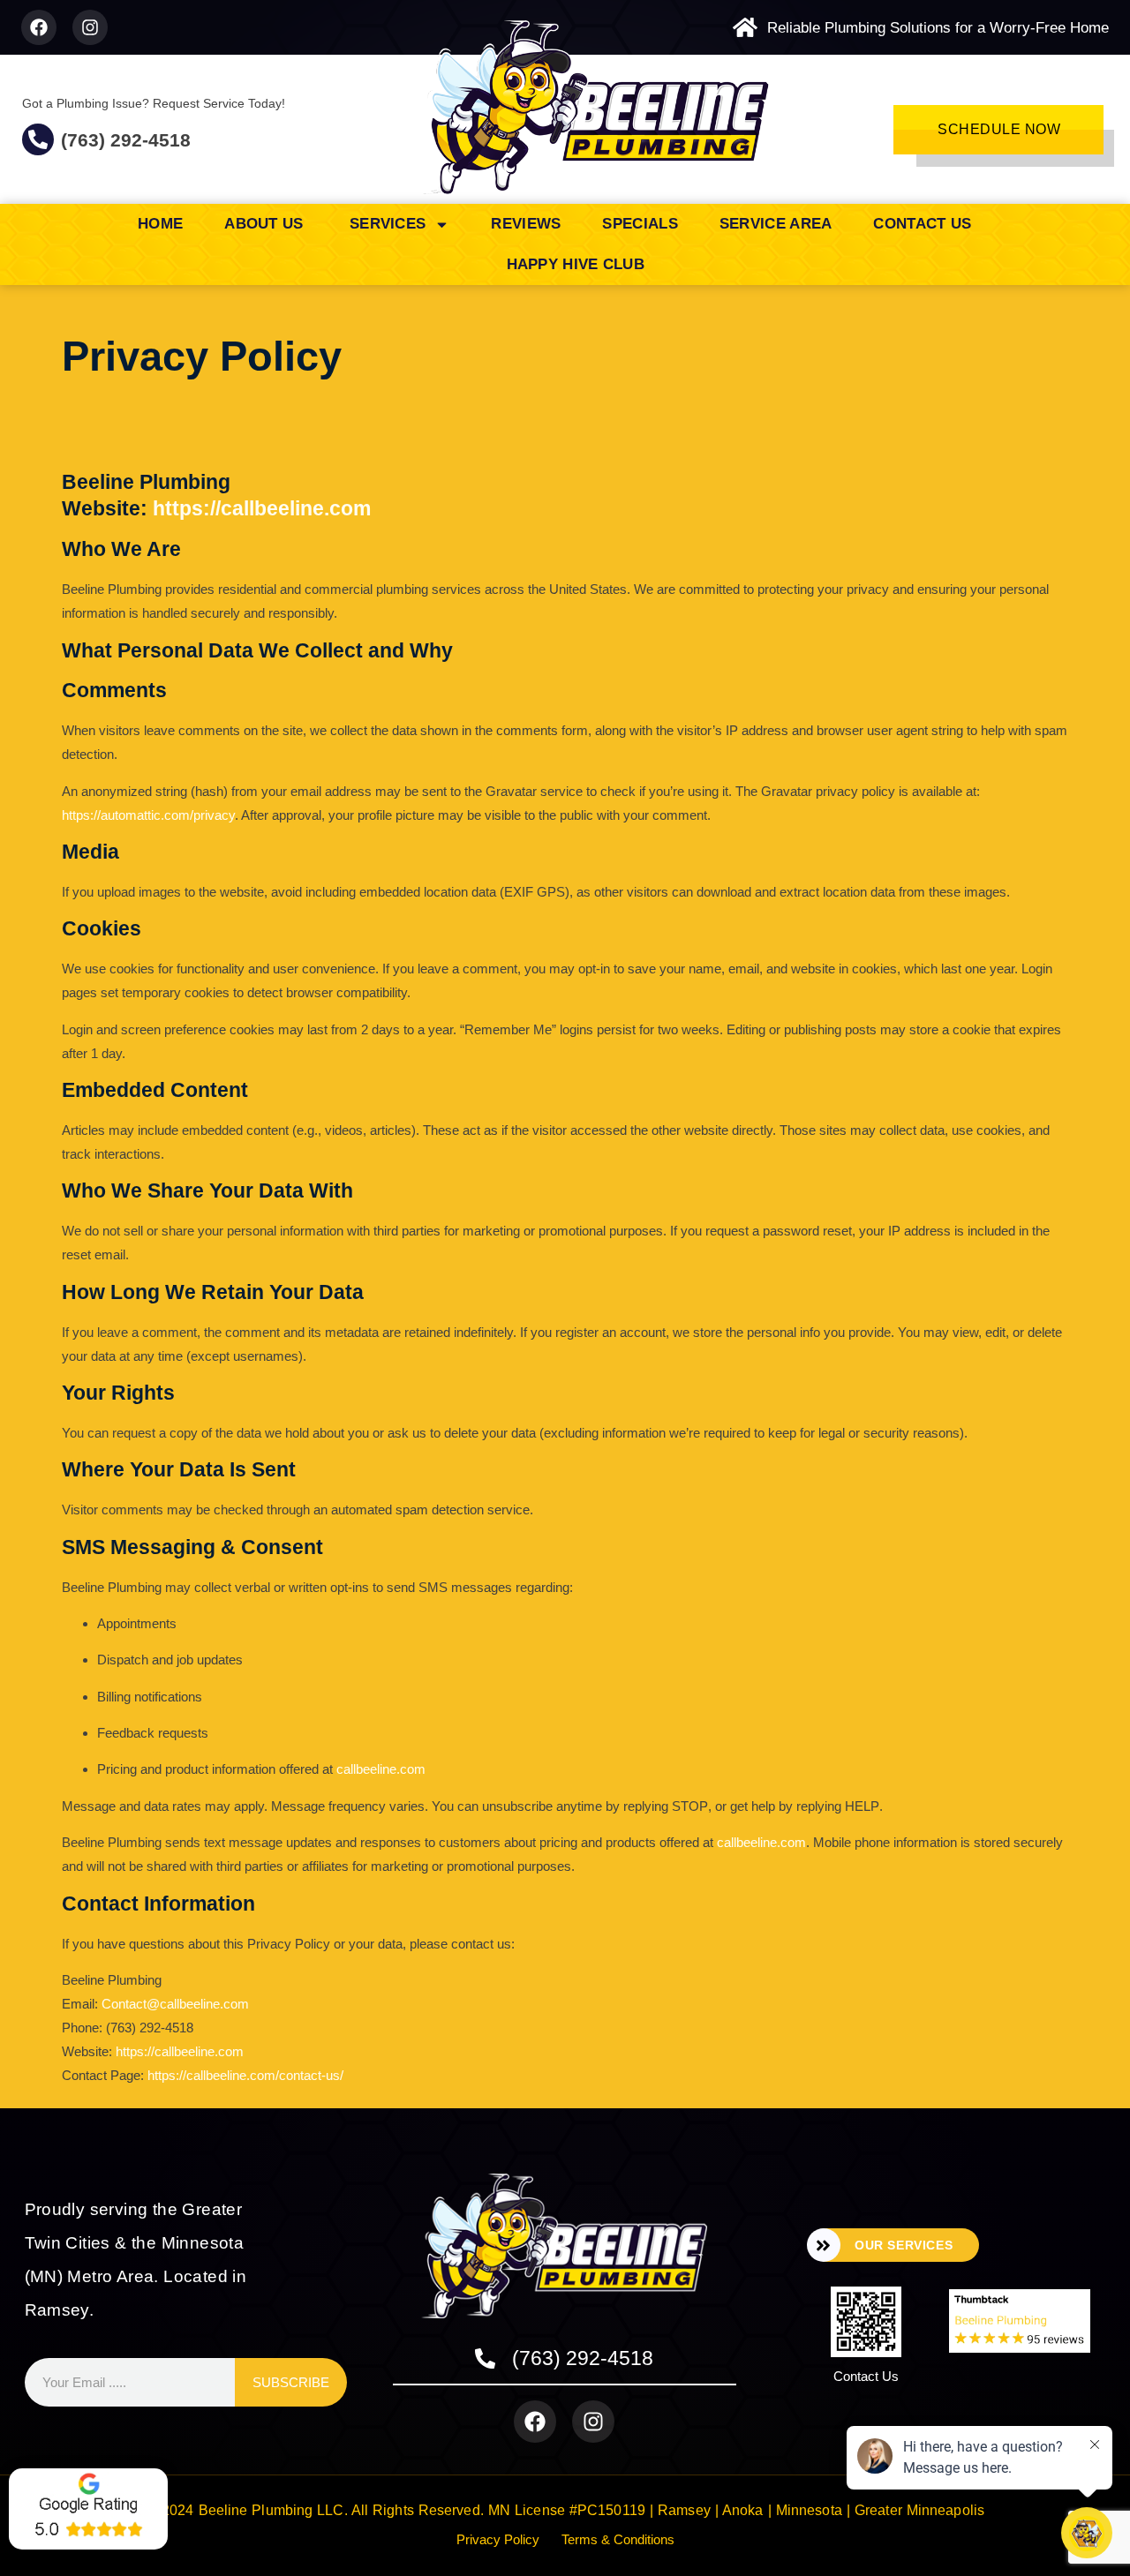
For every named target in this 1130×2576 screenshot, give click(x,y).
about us (266, 224)
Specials (640, 224)
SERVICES (388, 224)
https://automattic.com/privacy (148, 815)
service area (776, 224)
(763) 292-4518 (126, 140)
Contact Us (922, 224)
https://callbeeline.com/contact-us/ (245, 2075)
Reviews (526, 224)
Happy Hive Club (576, 264)
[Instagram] (90, 27)
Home (160, 224)
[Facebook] (39, 27)
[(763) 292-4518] (38, 139)
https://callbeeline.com (262, 508)
